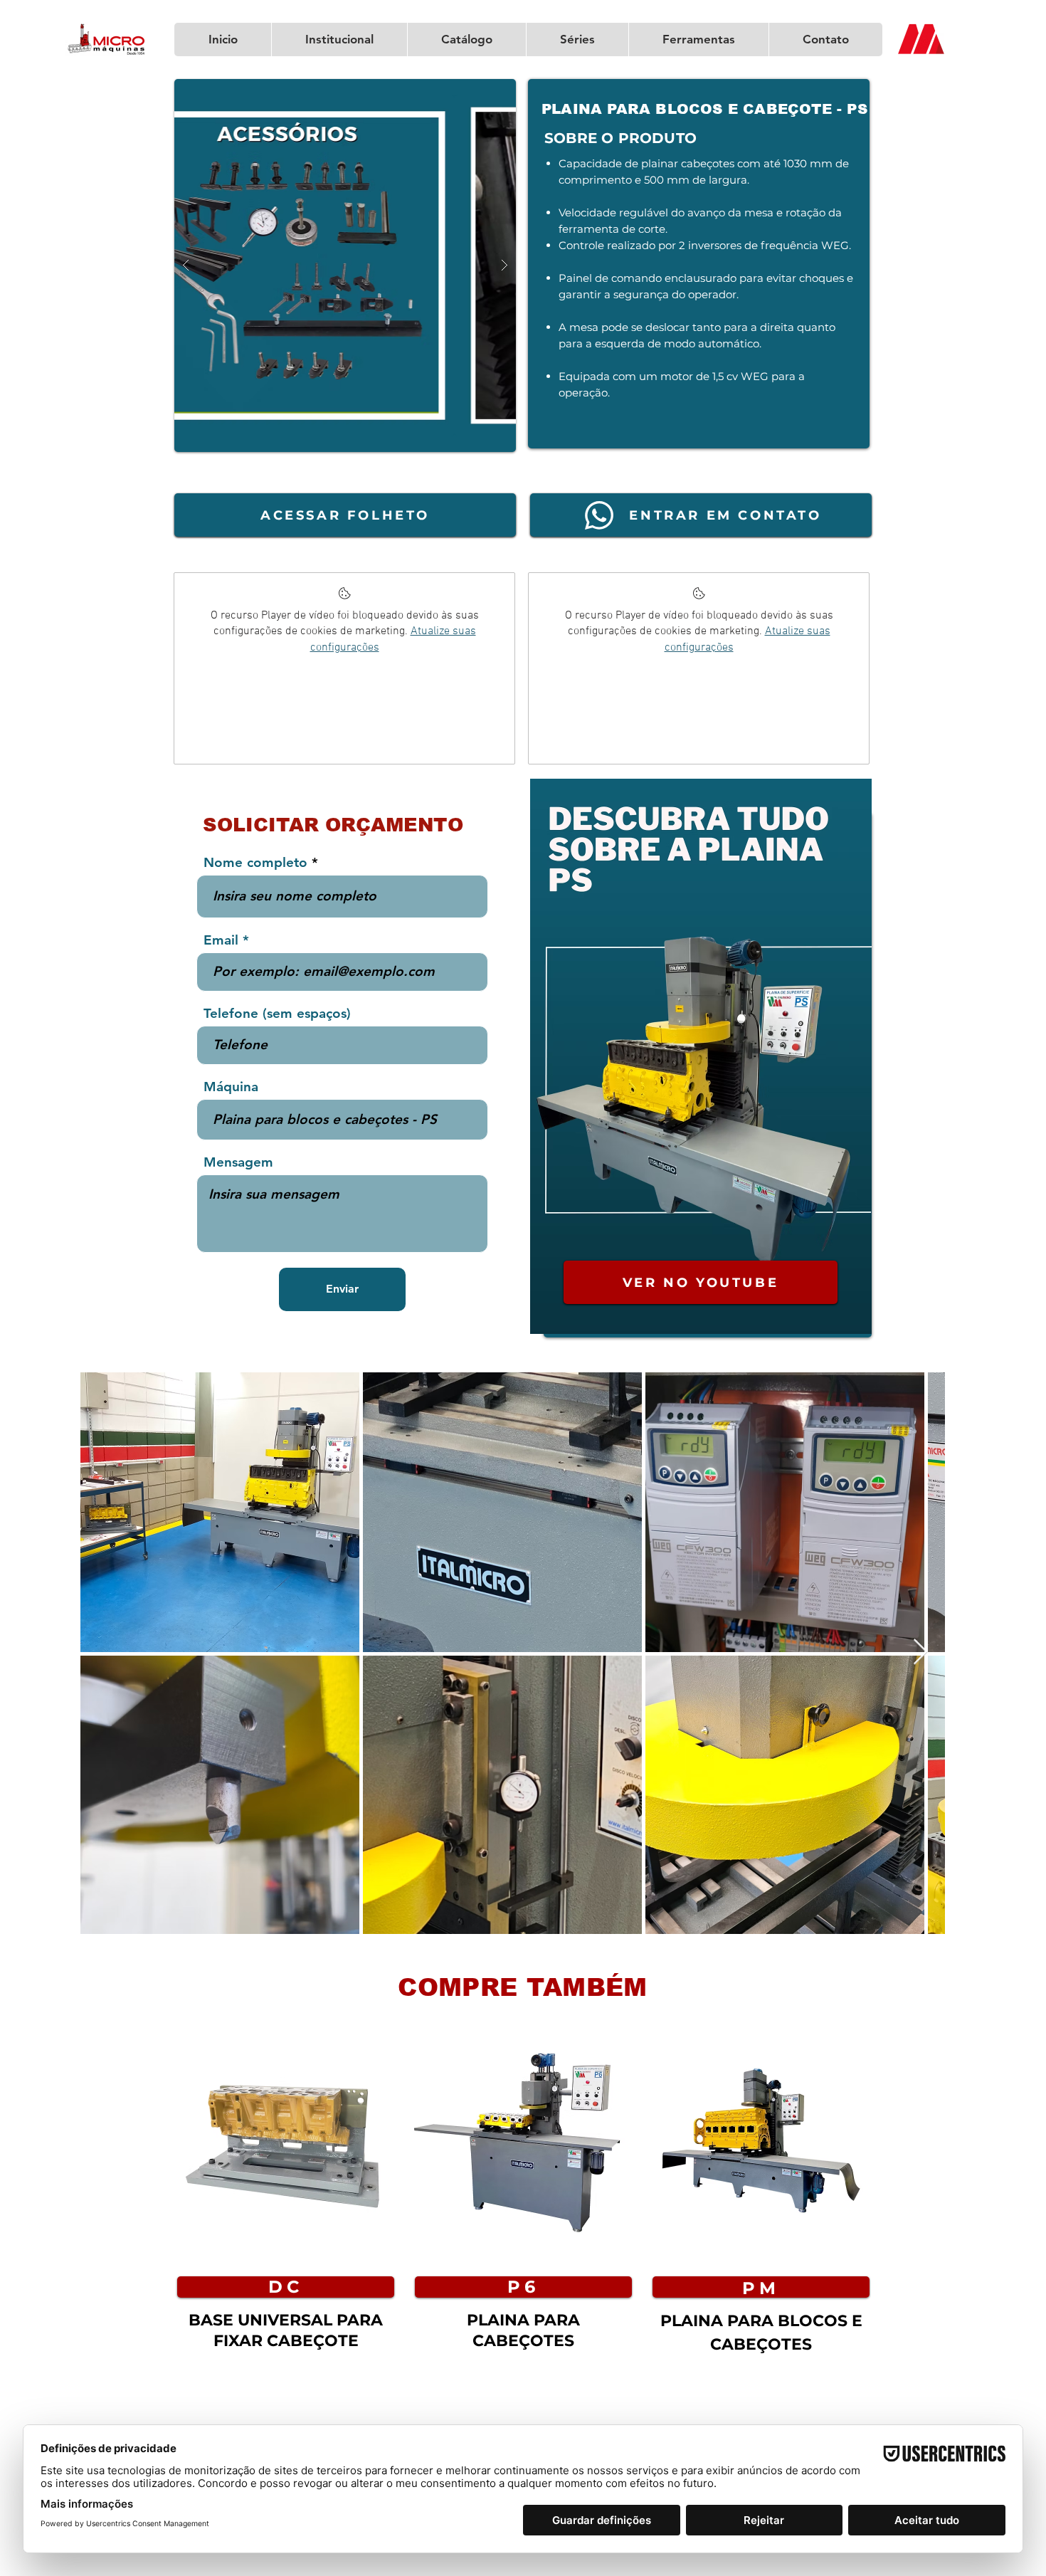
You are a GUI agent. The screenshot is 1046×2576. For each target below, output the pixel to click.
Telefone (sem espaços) (277, 1013)
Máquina (231, 1087)
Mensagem (238, 1162)
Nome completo (255, 862)
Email (221, 940)
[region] (285, 2216)
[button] (345, 266)
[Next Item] (920, 1652)
